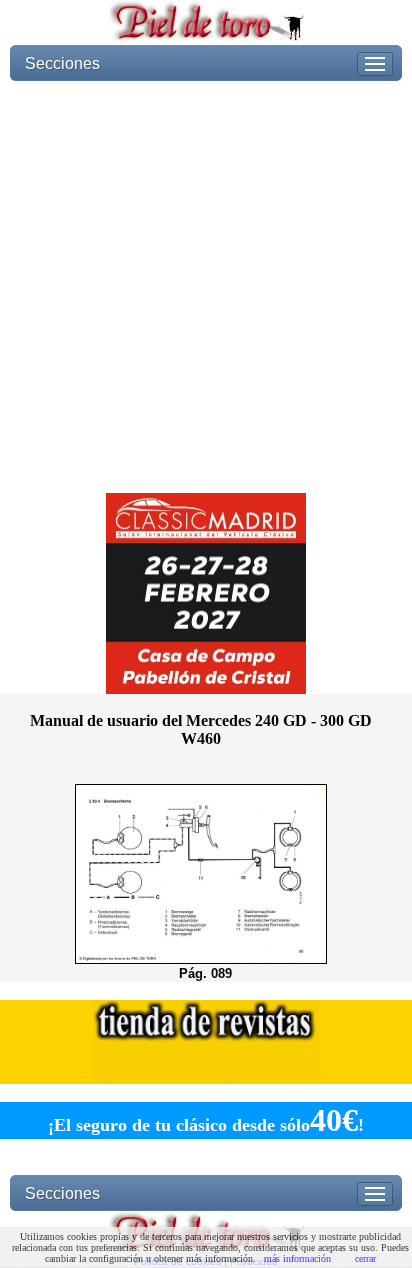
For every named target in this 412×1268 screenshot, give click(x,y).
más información (297, 1258)
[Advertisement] (206, 287)
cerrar (365, 1258)
